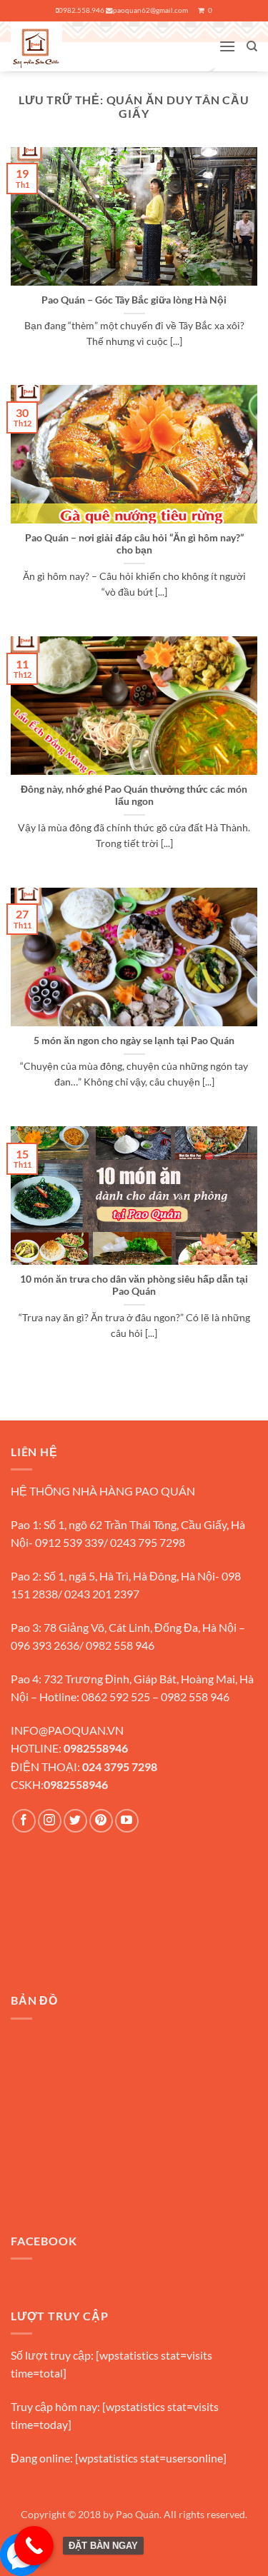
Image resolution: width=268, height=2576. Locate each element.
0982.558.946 (81, 10)
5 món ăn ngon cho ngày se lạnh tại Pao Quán (134, 1041)
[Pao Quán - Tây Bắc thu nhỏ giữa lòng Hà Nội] (64, 46)
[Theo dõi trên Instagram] (50, 1821)
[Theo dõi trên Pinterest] (101, 1821)
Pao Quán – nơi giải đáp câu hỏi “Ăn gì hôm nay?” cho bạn (134, 544)
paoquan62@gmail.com (150, 10)
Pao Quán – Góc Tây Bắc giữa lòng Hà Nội (134, 300)
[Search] (252, 46)
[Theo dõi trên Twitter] (75, 1821)
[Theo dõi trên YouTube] (127, 1821)
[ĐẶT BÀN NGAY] (34, 2546)
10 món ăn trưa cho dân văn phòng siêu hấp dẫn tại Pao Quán (134, 1286)
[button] (227, 46)
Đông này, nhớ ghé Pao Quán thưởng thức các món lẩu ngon (134, 796)
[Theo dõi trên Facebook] (24, 1821)
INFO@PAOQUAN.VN (67, 1730)
